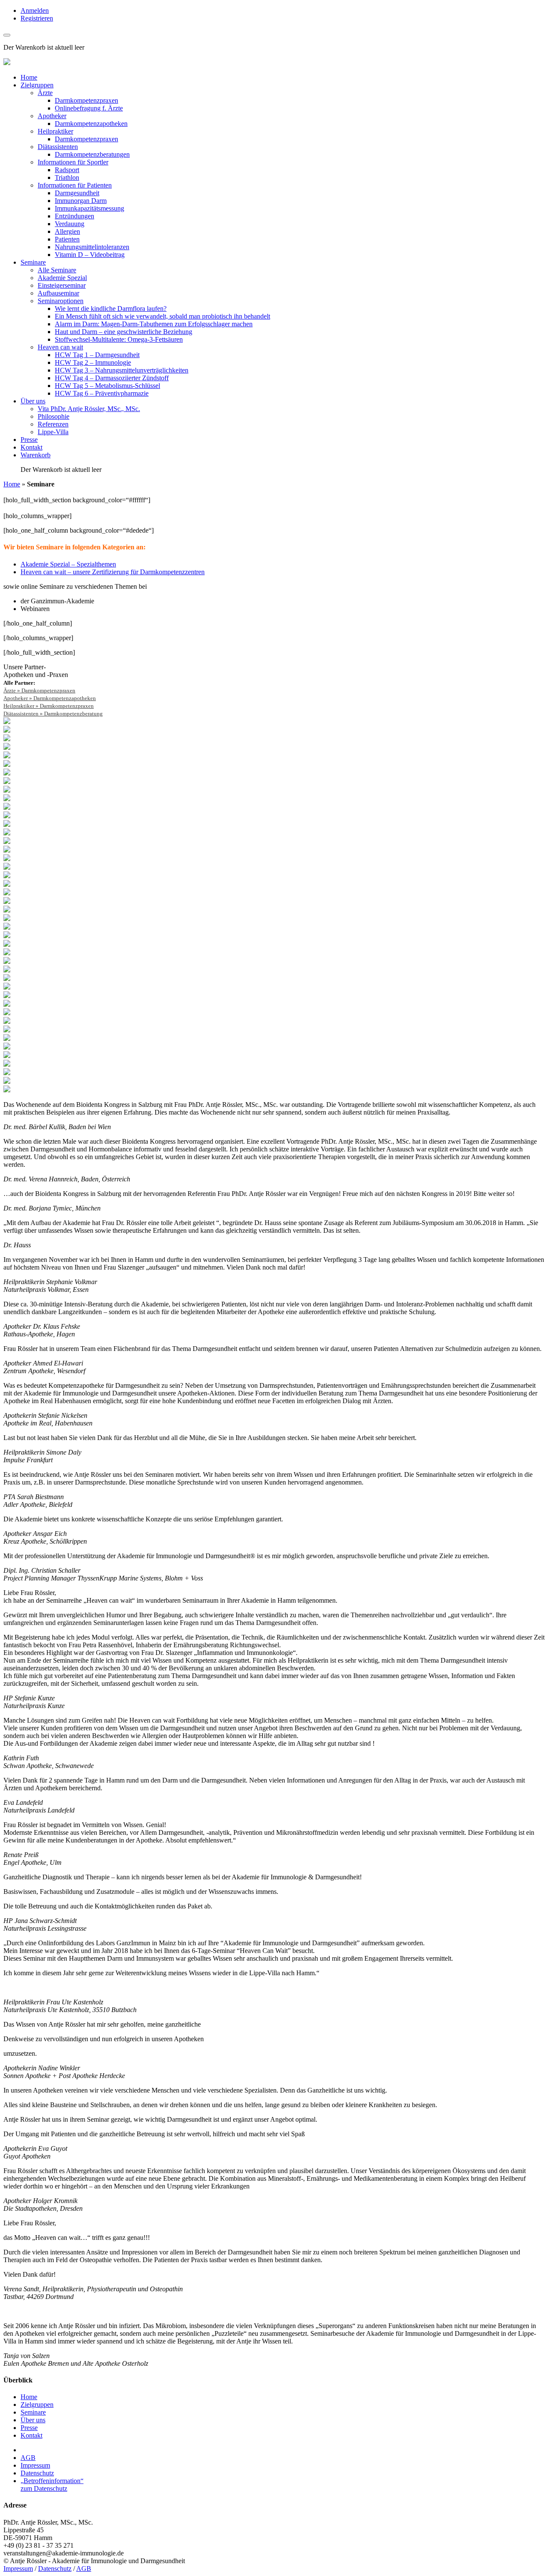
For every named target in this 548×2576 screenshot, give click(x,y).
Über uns (33, 401)
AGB (28, 2458)
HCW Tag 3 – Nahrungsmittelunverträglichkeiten (122, 370)
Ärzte (45, 93)
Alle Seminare (57, 270)
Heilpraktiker (55, 131)
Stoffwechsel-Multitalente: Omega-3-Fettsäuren (119, 339)
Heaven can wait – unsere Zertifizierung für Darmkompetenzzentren (113, 572)
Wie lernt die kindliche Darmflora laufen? (111, 309)
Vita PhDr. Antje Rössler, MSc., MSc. (89, 409)
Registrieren (37, 18)
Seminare (33, 262)
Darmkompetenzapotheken (91, 124)
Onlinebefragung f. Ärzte (89, 108)
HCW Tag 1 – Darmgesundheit (97, 355)
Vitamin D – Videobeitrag (90, 255)
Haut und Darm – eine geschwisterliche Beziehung (124, 332)
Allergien (67, 231)
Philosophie (54, 416)
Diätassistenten (58, 147)
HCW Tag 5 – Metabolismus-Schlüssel (107, 386)
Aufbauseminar (58, 293)
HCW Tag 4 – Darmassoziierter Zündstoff (112, 378)
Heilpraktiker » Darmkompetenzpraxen (49, 706)
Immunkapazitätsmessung (89, 208)
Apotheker (52, 116)
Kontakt (31, 447)
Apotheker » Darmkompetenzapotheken (50, 698)
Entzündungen (74, 216)
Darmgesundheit (77, 193)
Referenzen (53, 424)
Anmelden (35, 10)
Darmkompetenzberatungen (92, 154)
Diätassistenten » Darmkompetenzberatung (53, 714)
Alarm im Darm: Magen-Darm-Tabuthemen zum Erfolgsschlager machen (154, 324)
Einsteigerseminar (62, 285)
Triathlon (67, 177)
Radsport (67, 170)
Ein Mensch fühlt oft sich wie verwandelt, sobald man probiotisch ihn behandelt (162, 316)
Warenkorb (36, 455)
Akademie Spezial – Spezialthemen (68, 564)
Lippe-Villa (53, 432)
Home (29, 77)
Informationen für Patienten (75, 185)
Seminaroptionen (61, 301)
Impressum (35, 2465)
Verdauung (70, 224)
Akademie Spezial (62, 278)
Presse (29, 440)
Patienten (67, 239)
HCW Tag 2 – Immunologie (93, 362)
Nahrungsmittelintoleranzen (92, 247)
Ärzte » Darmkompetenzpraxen (39, 690)
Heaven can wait (60, 347)
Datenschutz (37, 2473)
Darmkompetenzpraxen (86, 100)
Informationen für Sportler (73, 162)
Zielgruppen (37, 85)
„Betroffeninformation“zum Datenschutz (52, 2485)
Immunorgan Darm (81, 201)
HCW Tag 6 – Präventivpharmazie (102, 393)
